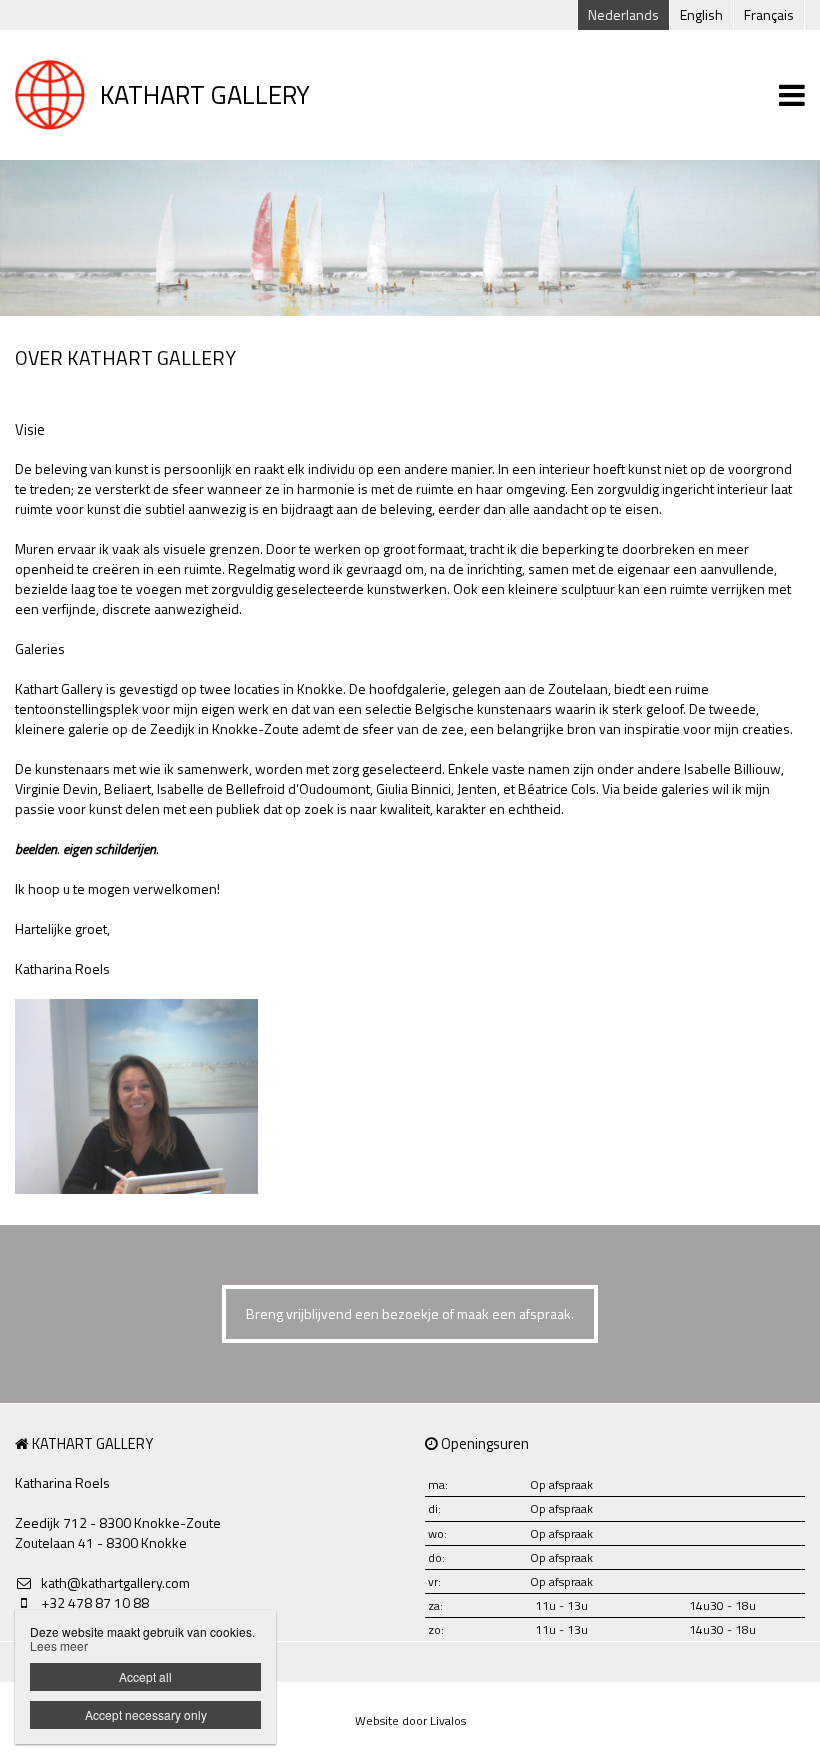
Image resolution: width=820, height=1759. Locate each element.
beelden (36, 848)
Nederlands (623, 14)
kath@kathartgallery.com (115, 1583)
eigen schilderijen (109, 848)
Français (769, 14)
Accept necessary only (146, 1714)
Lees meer (59, 1645)
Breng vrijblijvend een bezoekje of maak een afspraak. (410, 1313)
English (701, 14)
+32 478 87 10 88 (95, 1603)
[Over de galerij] (136, 1096)
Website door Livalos (410, 1720)
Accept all (145, 1676)
